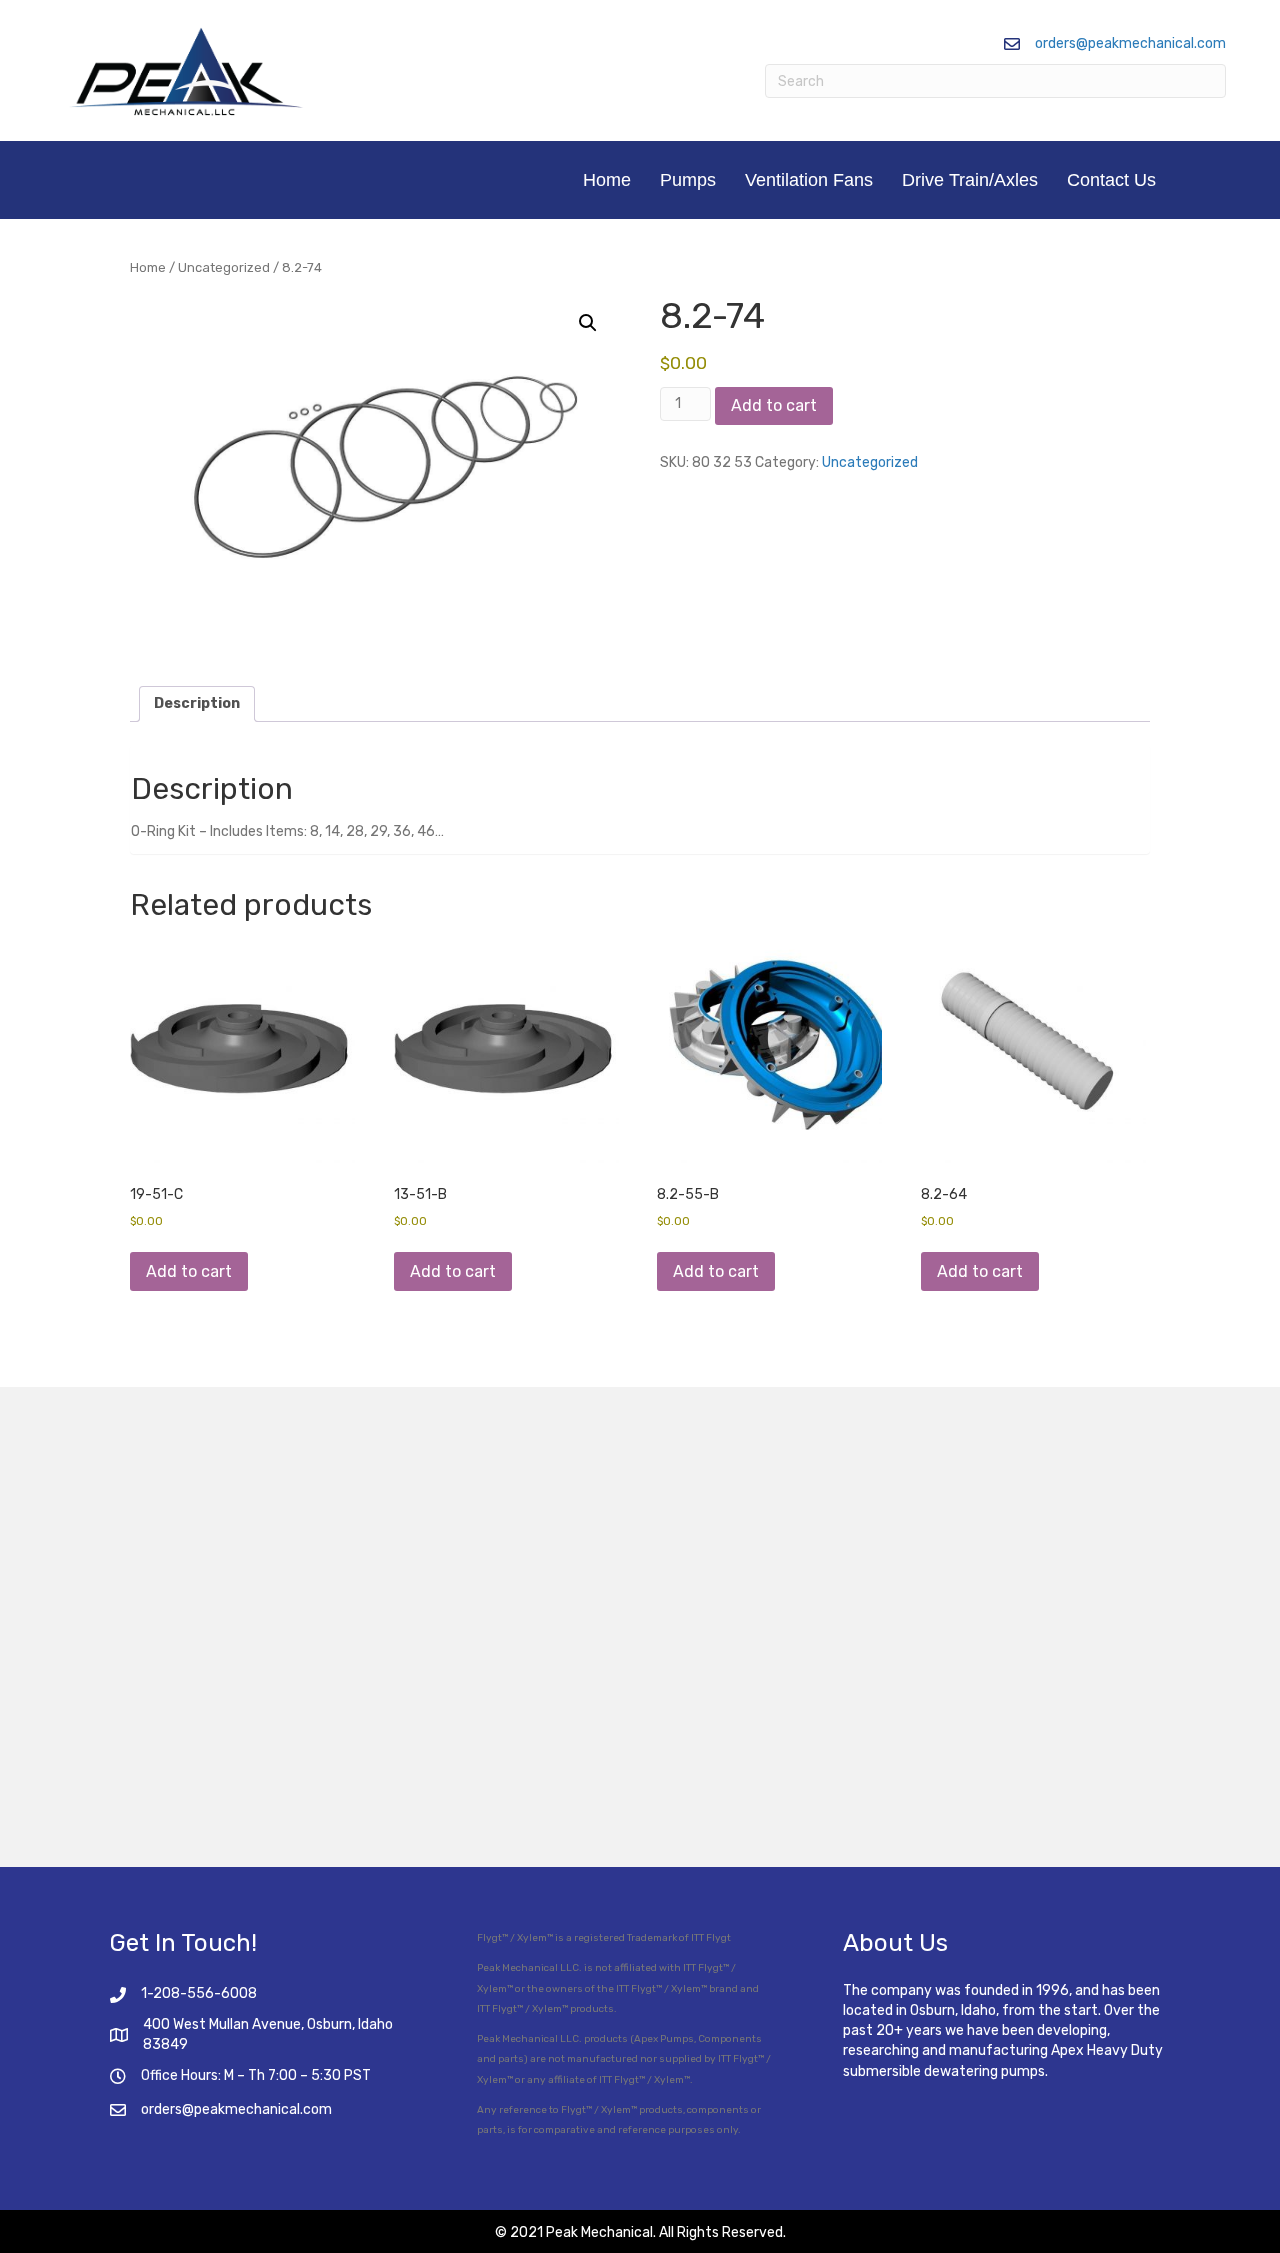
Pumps (688, 180)
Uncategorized (224, 267)
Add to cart (774, 405)
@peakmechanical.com (257, 2109)
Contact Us (1111, 180)
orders (161, 2109)
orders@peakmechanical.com (1130, 43)
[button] (588, 323)
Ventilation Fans (809, 180)
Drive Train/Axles (970, 180)
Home (607, 180)
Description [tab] (197, 703)
